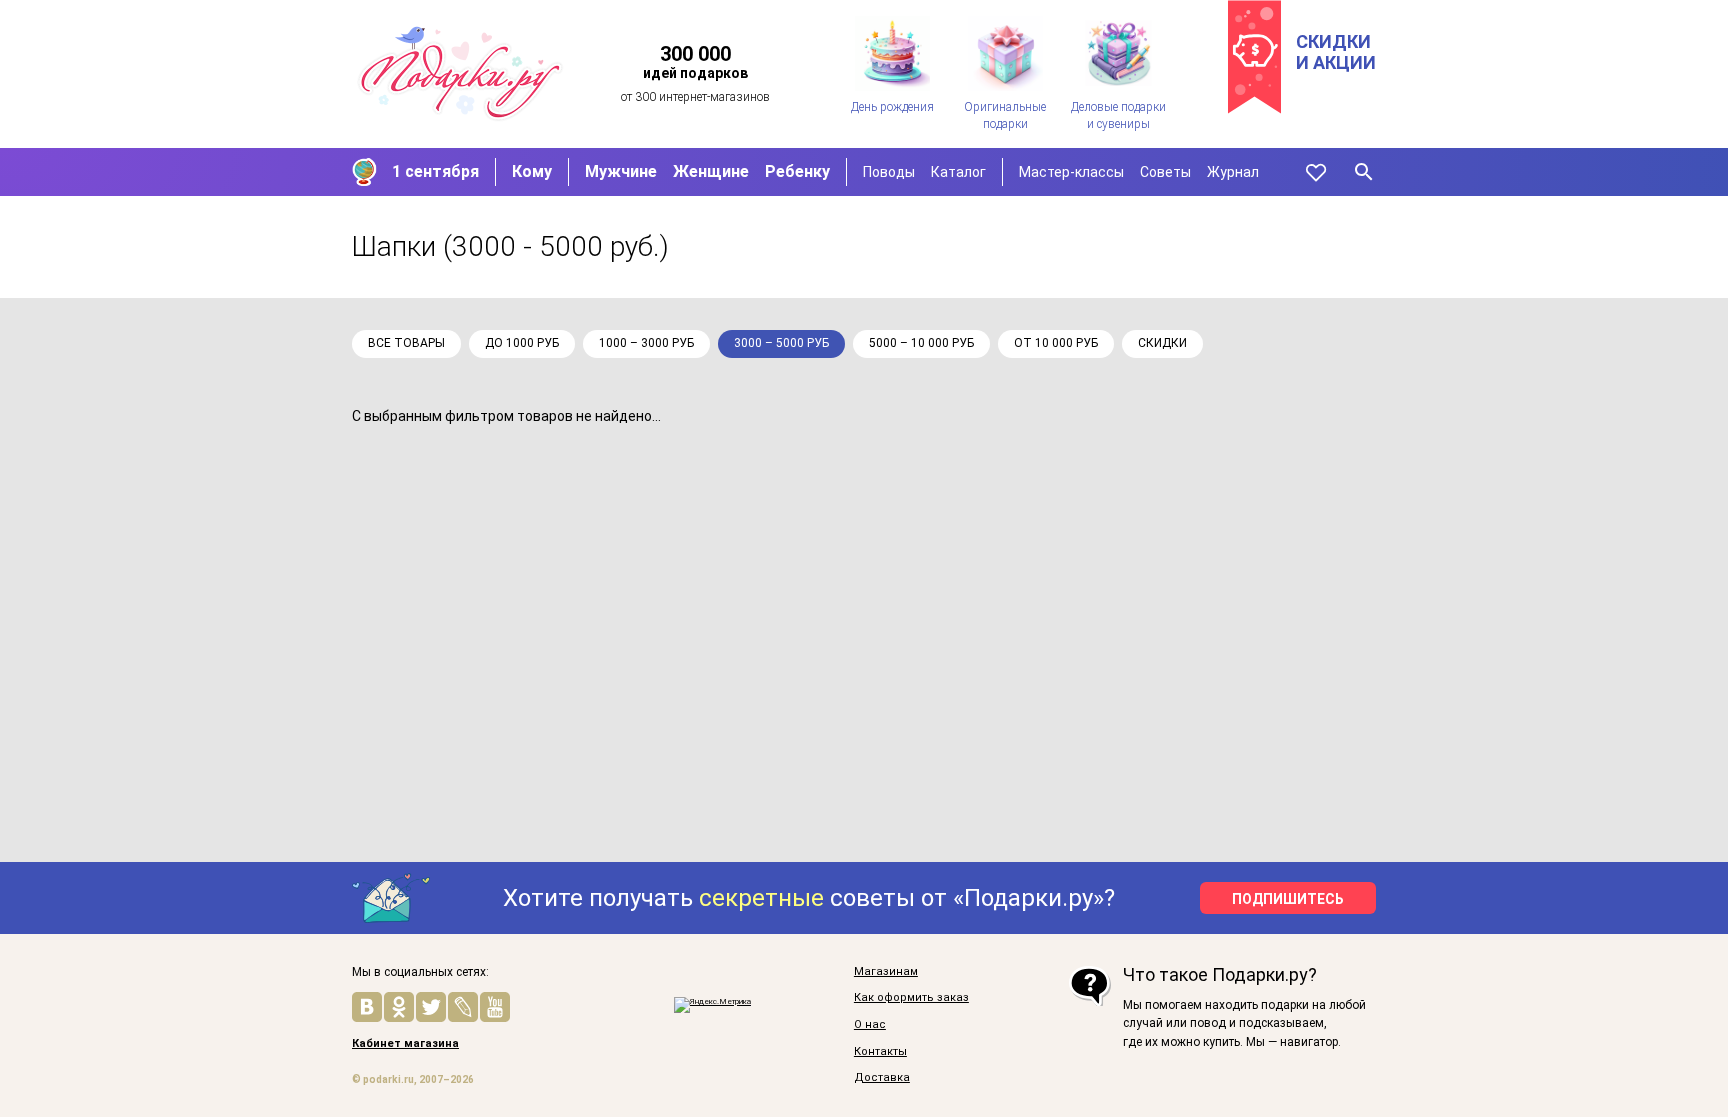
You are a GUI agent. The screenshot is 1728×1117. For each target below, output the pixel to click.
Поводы (889, 172)
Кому (532, 171)
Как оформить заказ (911, 998)
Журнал (1233, 172)
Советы (1165, 172)
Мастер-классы (1071, 172)
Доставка (882, 1078)
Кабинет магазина (405, 1044)
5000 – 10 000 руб (921, 343)
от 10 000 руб (1056, 343)
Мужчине (621, 171)
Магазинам (886, 972)
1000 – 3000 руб (646, 343)
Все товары (406, 343)
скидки (1162, 343)
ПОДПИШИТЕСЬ (1288, 899)
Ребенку (797, 171)
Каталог (958, 172)
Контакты (880, 1052)
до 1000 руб (522, 343)
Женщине (711, 171)
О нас (870, 1025)
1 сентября (435, 171)
